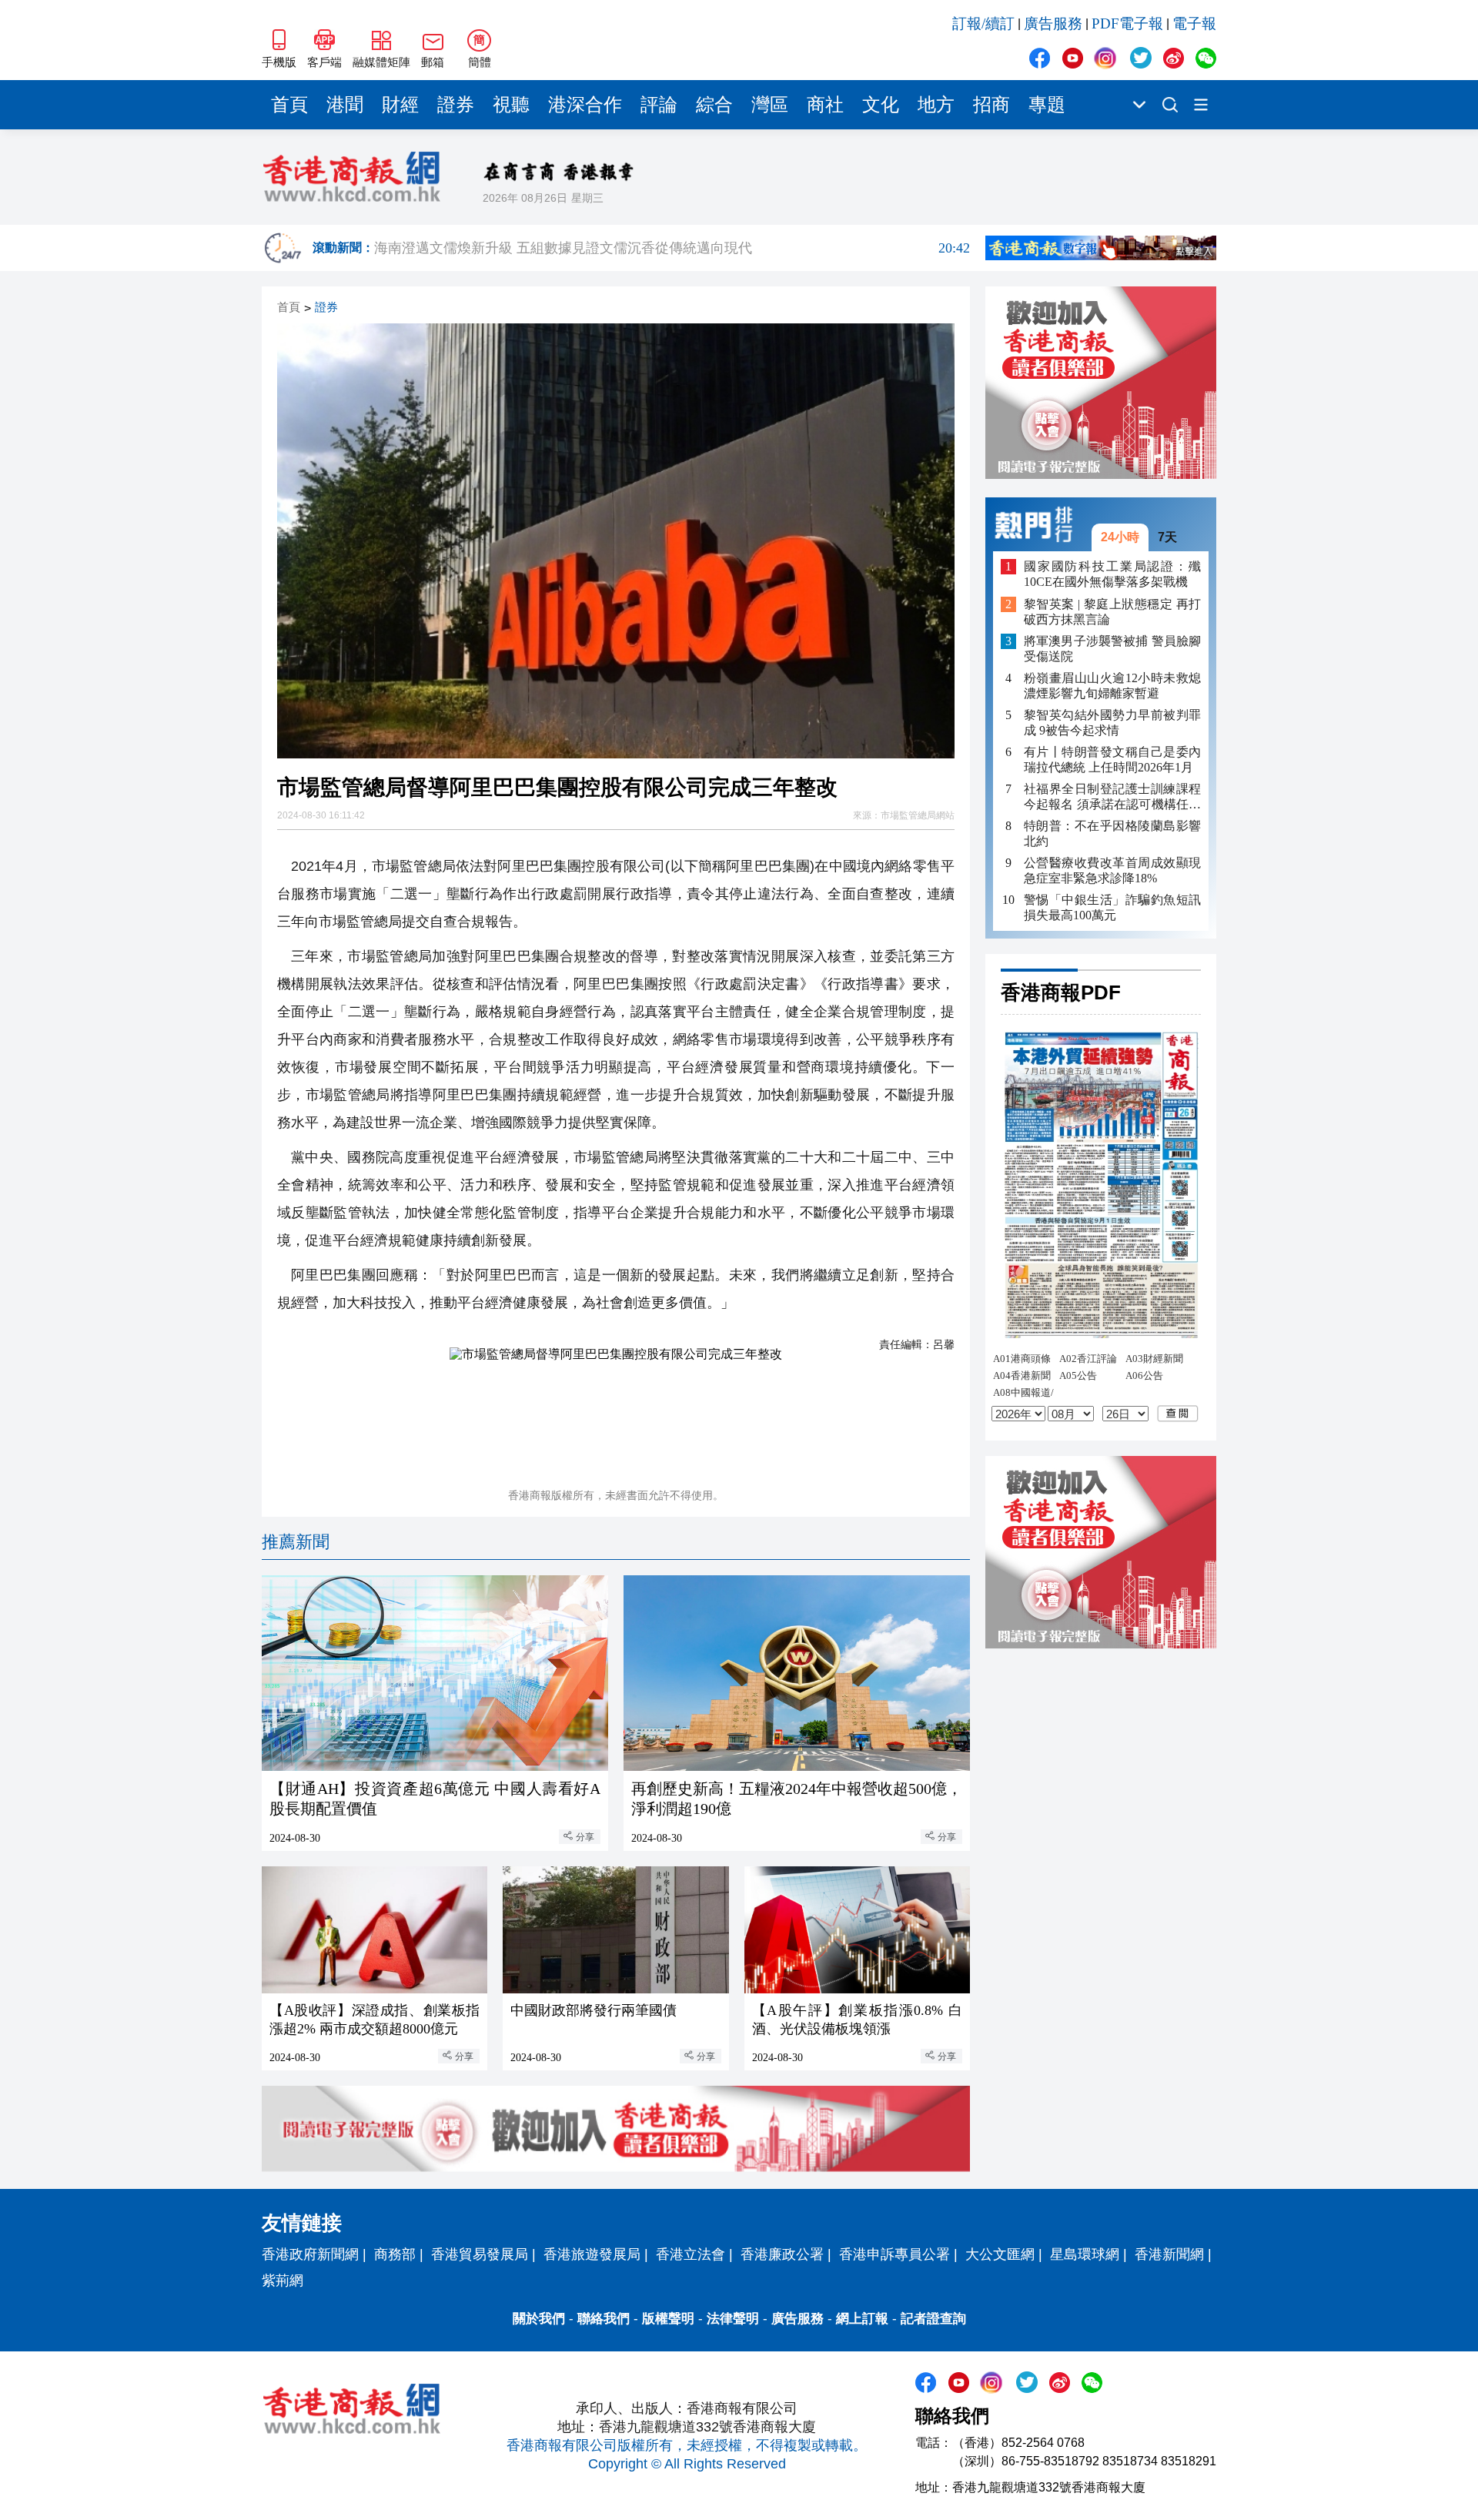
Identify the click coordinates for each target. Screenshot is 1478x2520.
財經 (400, 105)
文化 (881, 105)
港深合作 (585, 105)
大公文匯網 (1000, 2254)
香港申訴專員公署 (894, 2254)
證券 (456, 105)
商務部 (395, 2254)
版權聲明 (668, 2319)
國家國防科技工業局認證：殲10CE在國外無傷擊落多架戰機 (1112, 574)
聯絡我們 (604, 2319)
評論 (659, 105)
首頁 (289, 105)
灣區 (770, 105)
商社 (825, 105)
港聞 (345, 105)
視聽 (511, 105)
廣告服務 (1053, 23)
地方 (936, 105)
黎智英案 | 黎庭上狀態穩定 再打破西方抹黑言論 (1112, 612)
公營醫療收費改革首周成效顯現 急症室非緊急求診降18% (1112, 870)
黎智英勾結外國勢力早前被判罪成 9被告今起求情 (1112, 723)
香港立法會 (691, 2254)
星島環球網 (1085, 2254)
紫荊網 (283, 2281)
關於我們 (539, 2319)
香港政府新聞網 (310, 2254)
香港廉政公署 (782, 2254)
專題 (1047, 105)
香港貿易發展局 (480, 2254)
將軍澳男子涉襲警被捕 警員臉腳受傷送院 (1112, 649)
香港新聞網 (1169, 2254)
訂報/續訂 (983, 23)
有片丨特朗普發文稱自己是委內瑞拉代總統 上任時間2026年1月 (1112, 760)
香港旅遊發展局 (592, 2254)
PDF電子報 (1127, 23)
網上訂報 (862, 2319)
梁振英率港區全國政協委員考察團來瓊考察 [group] (672, 248)
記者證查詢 (933, 2319)
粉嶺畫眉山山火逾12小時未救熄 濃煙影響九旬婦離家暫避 (1112, 686)
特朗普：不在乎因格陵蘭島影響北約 (1112, 833)
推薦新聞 (296, 1542)
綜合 (714, 105)
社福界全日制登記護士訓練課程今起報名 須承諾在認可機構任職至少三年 (1112, 797)
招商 (991, 105)
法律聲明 (733, 2319)
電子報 (1194, 23)
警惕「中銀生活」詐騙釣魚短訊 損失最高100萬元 (1112, 907)
